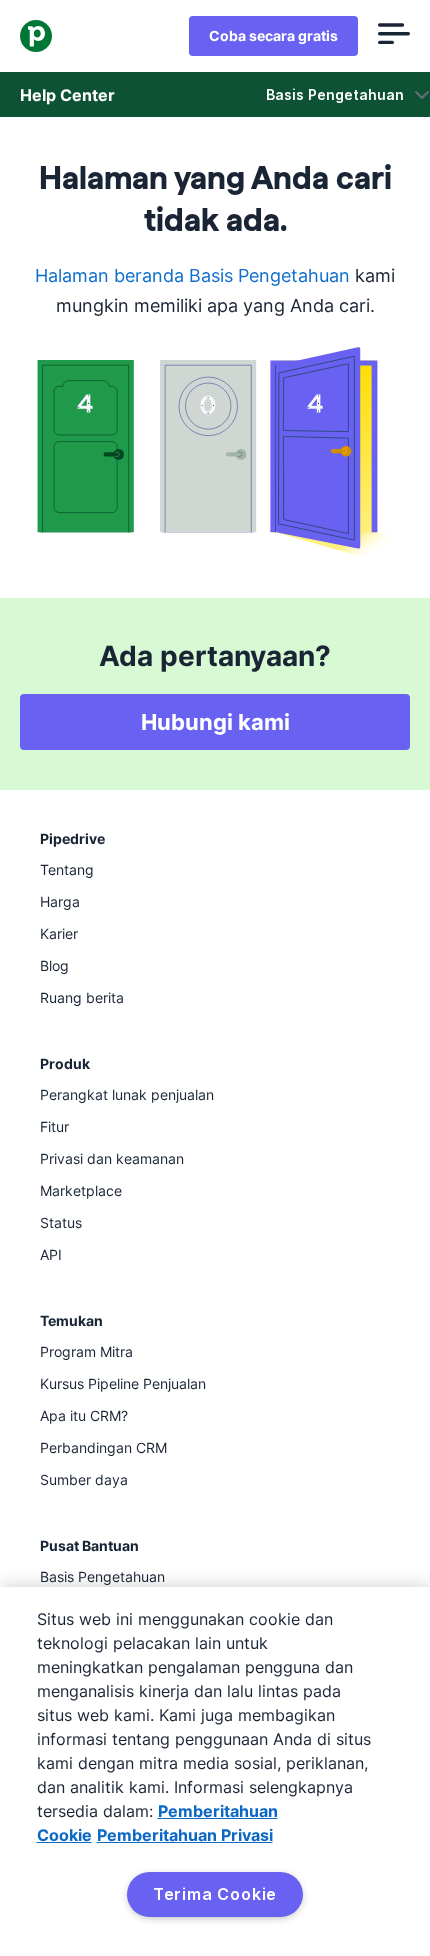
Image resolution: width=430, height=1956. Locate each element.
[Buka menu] (394, 36)
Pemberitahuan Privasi (185, 1835)
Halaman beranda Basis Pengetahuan (192, 275)
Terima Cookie (215, 1894)
